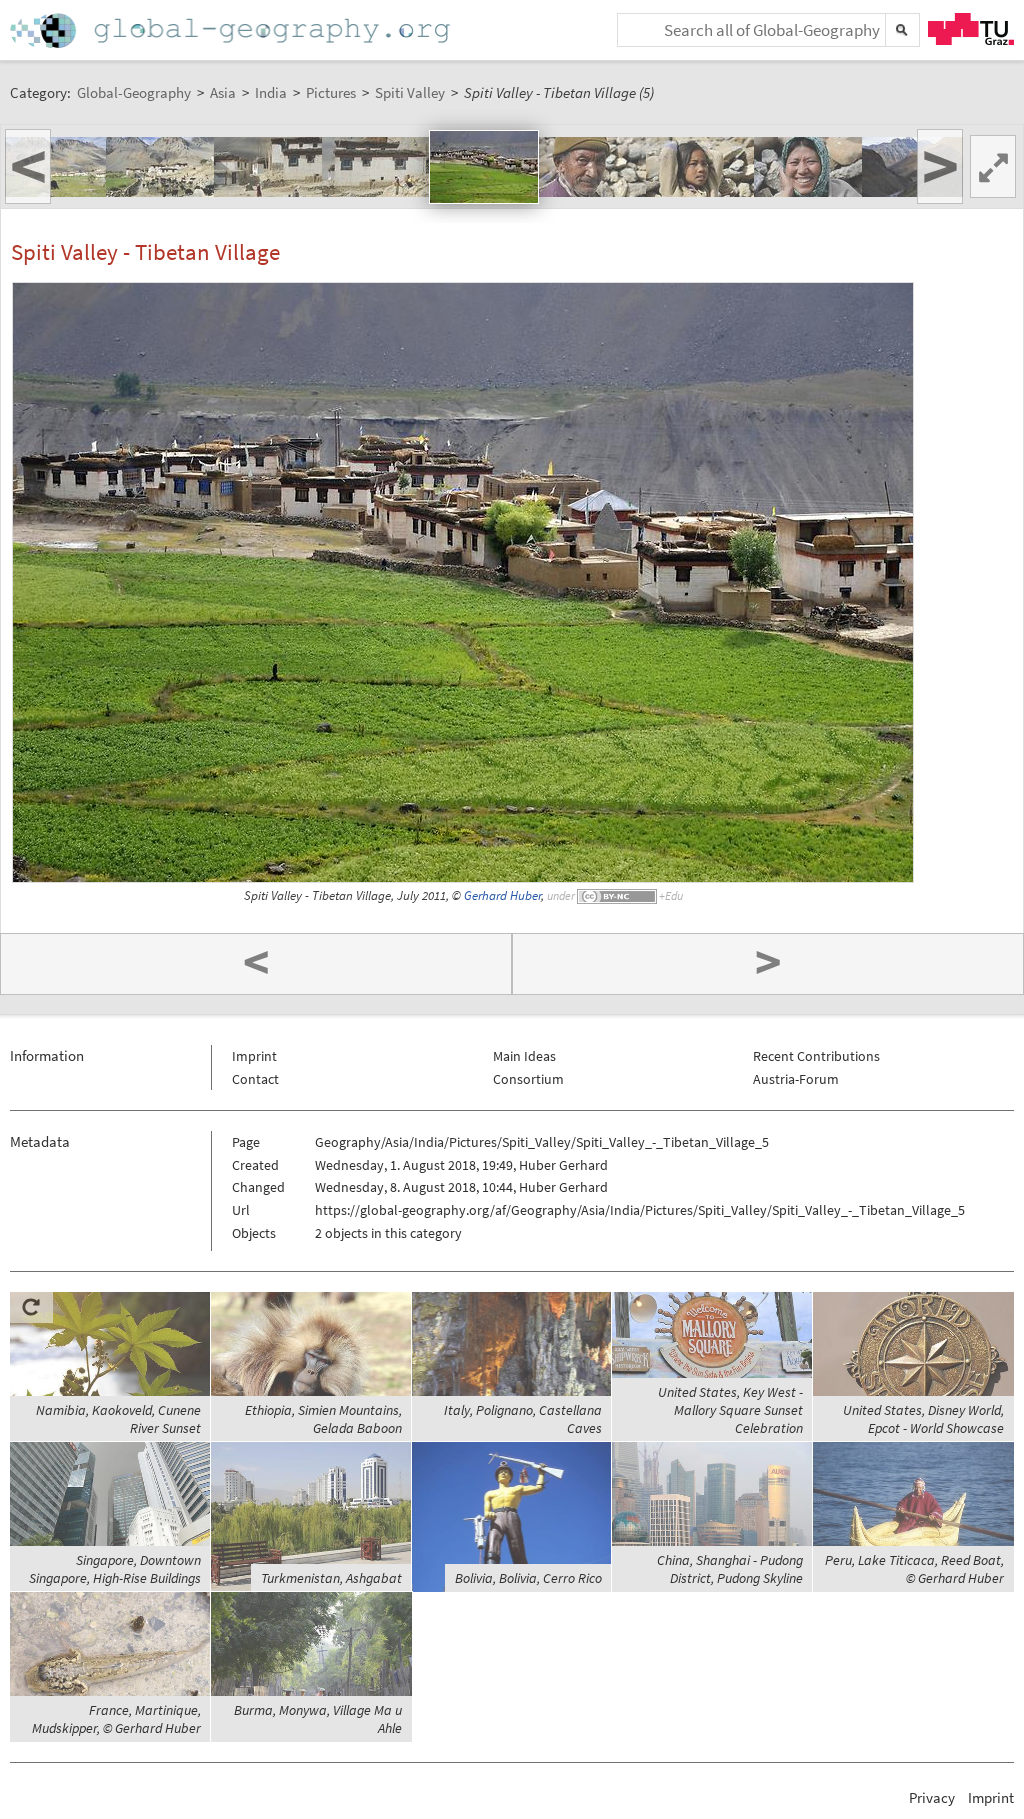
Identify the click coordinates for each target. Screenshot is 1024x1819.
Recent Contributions (816, 1056)
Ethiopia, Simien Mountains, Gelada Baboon (323, 1419)
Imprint (254, 1056)
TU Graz (971, 29)
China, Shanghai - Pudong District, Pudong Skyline (730, 1569)
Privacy (932, 1797)
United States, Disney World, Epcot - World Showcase (923, 1419)
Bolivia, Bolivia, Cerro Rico (528, 1578)
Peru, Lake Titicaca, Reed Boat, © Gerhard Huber (914, 1569)
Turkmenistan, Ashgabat (331, 1578)
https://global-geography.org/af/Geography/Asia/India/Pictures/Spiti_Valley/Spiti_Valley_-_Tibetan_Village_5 (640, 1210)
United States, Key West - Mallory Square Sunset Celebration (730, 1410)
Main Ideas (524, 1056)
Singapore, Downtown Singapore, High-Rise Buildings (115, 1569)
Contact (255, 1079)
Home (232, 30)
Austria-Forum (796, 1079)
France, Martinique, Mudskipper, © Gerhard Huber (116, 1719)
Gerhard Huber (502, 895)
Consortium (528, 1079)
